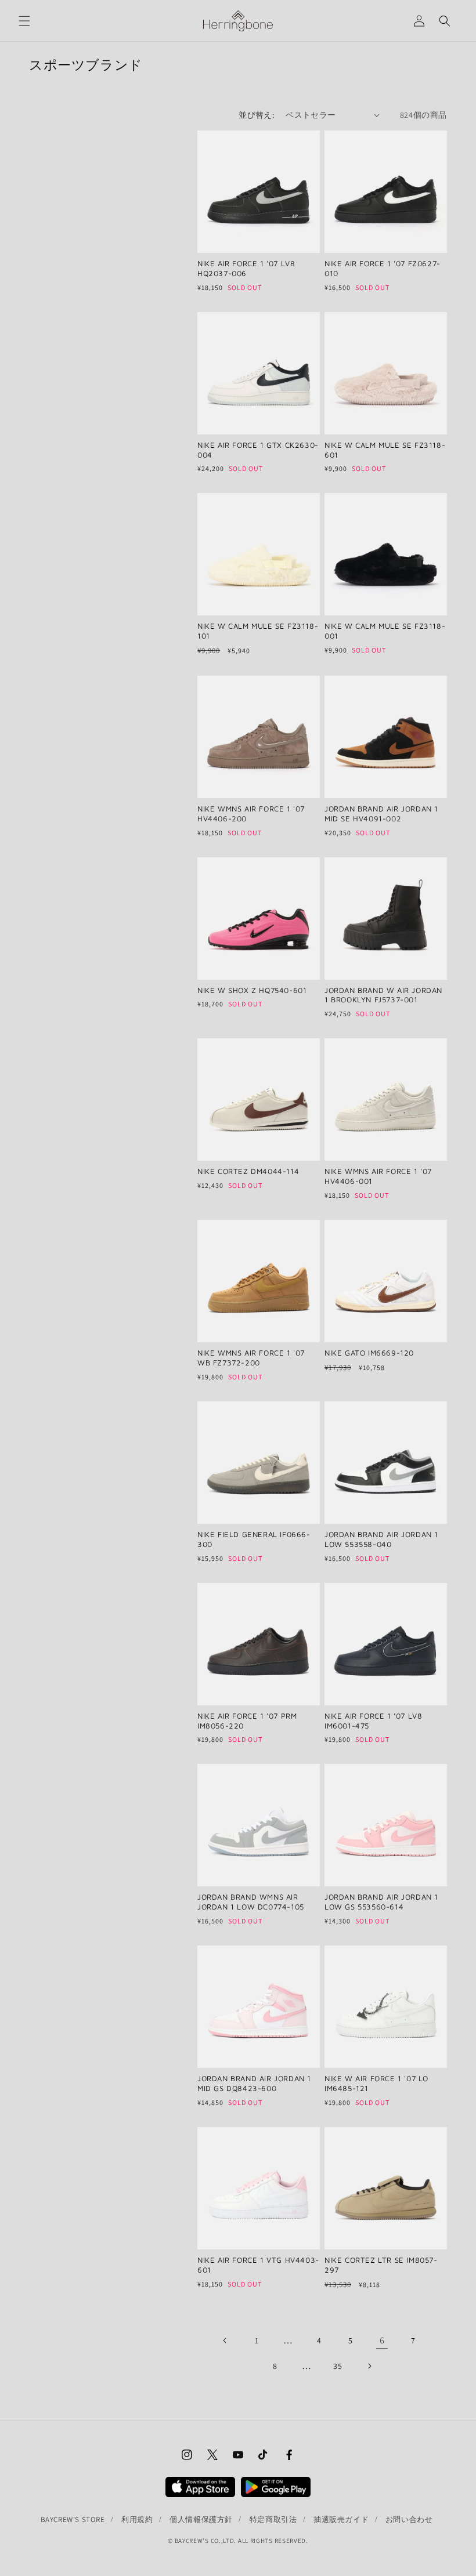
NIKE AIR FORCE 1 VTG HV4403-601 (258, 2265)
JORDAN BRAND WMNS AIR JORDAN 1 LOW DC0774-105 (251, 1902)
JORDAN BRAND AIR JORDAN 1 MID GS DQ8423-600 (254, 2083)
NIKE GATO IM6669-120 (369, 1353)
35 (338, 2366)
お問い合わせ (409, 2519)
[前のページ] (225, 2340)
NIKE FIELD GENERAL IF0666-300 (254, 1539)
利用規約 (137, 2519)
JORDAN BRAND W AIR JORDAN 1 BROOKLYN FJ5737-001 (383, 995)
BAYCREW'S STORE (73, 2519)
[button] (24, 21)
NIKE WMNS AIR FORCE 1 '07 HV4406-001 (378, 1176)
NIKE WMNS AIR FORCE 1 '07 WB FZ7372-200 (251, 1358)
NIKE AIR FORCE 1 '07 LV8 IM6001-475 (373, 1721)
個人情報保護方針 (201, 2519)
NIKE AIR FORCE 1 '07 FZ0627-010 (383, 268)
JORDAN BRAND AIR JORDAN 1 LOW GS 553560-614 (381, 1902)
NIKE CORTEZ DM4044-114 (248, 1171)
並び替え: (256, 115)
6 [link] (382, 2340)
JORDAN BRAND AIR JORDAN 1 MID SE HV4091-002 (381, 814)
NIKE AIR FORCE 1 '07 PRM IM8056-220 (247, 1721)
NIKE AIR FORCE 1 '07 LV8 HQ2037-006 (246, 268)
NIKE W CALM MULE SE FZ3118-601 (385, 450)
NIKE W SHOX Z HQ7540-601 (252, 990)
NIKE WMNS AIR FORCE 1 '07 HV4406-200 (251, 814)
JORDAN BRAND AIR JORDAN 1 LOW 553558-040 (381, 1539)
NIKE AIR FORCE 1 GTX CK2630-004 (258, 450)
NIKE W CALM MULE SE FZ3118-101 (258, 631)
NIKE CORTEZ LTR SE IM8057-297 (381, 2265)
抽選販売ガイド (341, 2519)
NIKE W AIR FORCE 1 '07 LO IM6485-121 (376, 2083)
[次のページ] (369, 2366)
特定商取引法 (273, 2519)
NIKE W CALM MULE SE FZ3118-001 (385, 631)
